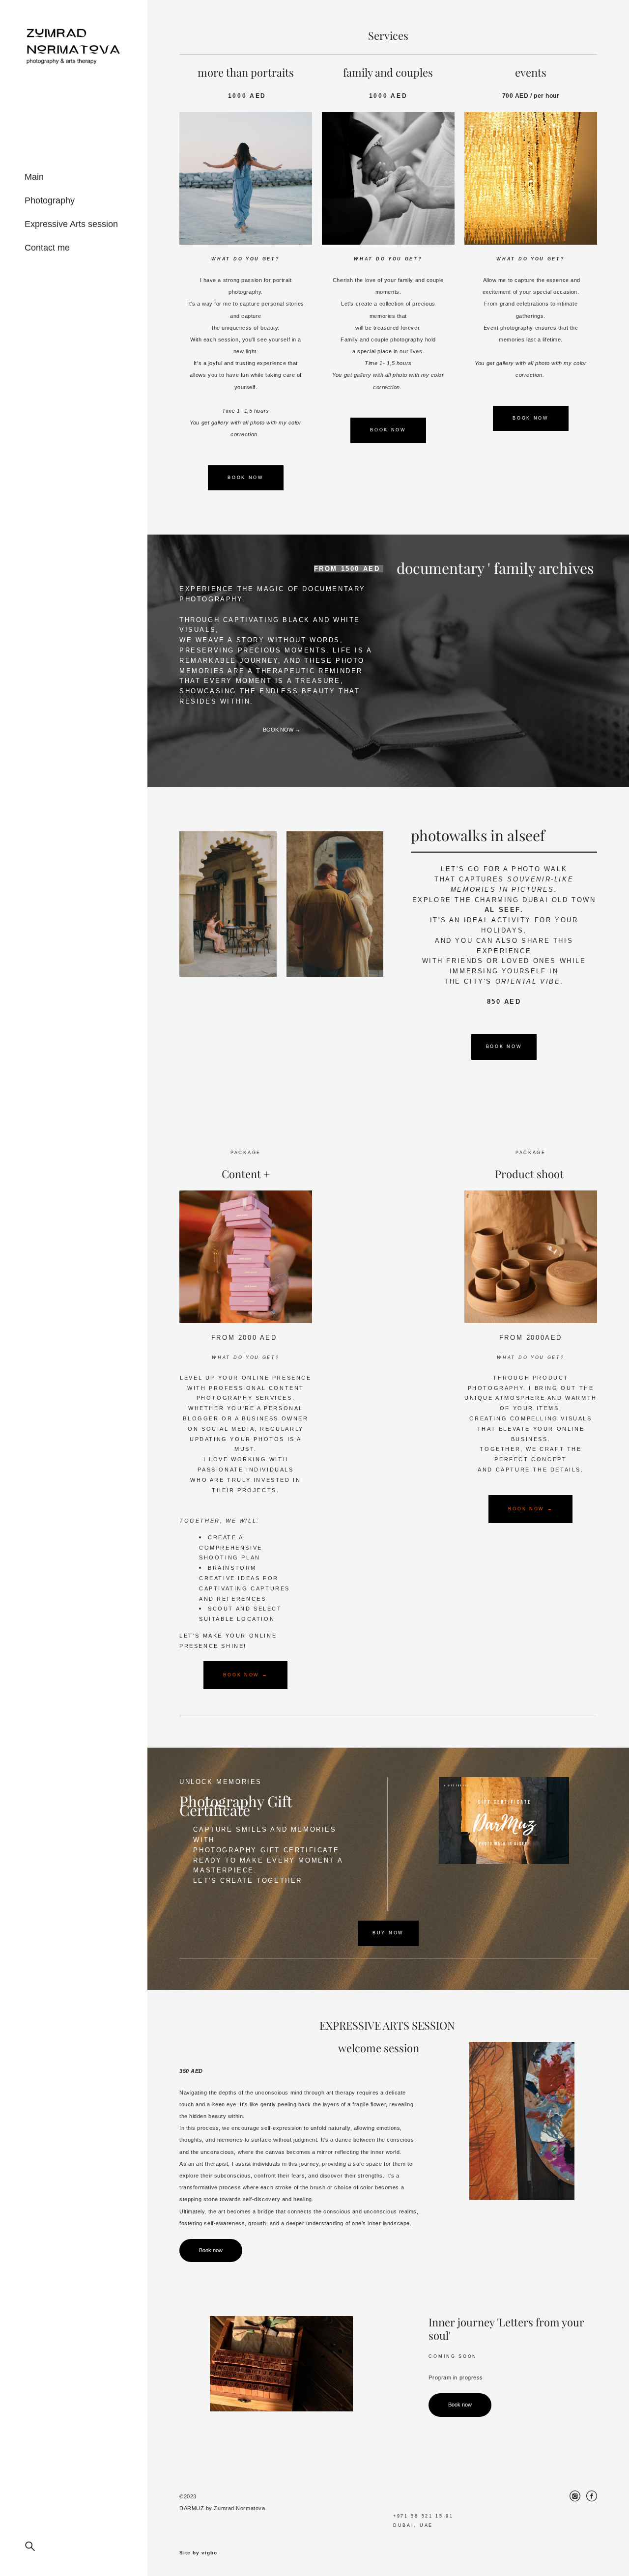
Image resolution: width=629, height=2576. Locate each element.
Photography (50, 200)
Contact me (47, 248)
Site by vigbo (198, 2553)
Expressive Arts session (71, 224)
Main (34, 177)
